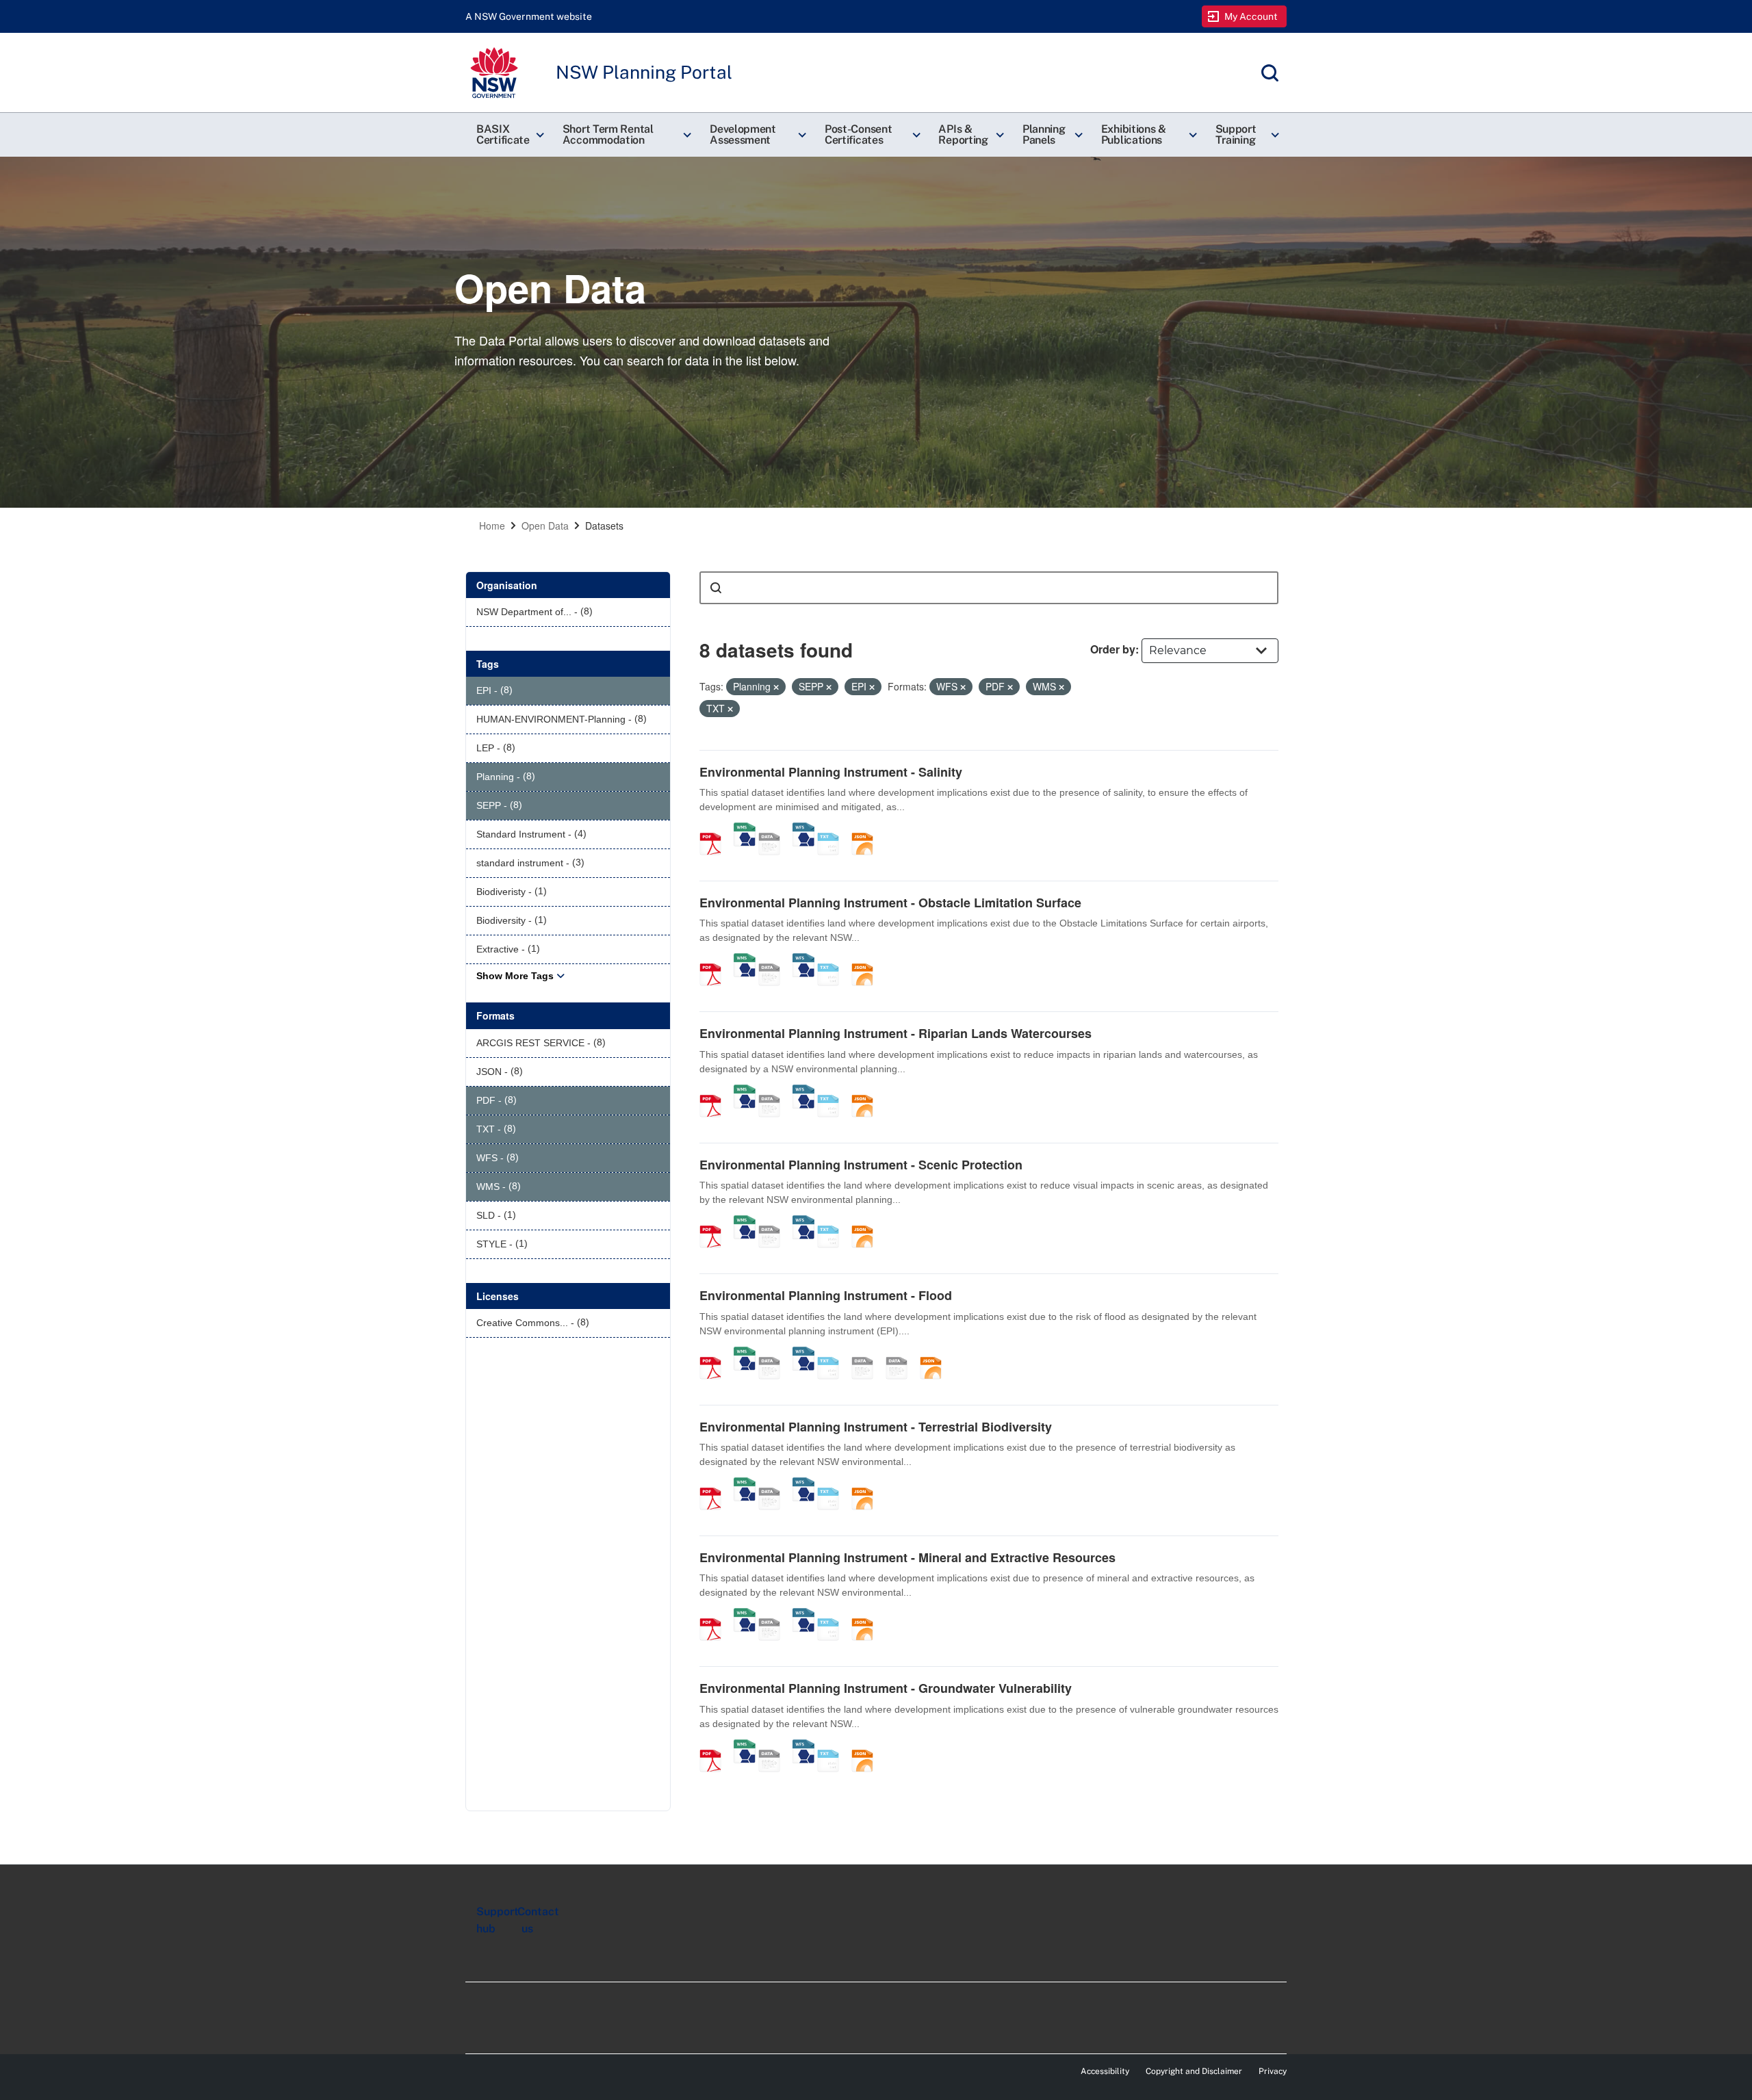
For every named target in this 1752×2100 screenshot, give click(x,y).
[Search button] (716, 588)
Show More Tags (515, 976)
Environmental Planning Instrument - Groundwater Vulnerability (886, 1688)
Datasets (604, 526)
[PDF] (715, 829)
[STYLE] (867, 1353)
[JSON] (867, 829)
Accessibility (1105, 2071)
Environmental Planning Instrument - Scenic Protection (861, 1165)
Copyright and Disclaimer (1194, 2071)
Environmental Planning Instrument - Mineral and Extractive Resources (907, 1557)
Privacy (1273, 2071)
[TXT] (833, 829)
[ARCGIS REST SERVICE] (774, 829)
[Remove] (776, 687)
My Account (1251, 16)
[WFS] (803, 829)
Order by (1113, 649)
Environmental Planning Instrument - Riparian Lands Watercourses (896, 1033)
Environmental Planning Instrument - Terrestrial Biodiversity (876, 1427)
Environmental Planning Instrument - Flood (826, 1295)
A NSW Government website (529, 16)
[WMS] (745, 829)
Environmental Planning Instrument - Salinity (831, 772)
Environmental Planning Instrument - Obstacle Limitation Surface (890, 903)
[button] (508, 135)
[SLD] (901, 1353)
